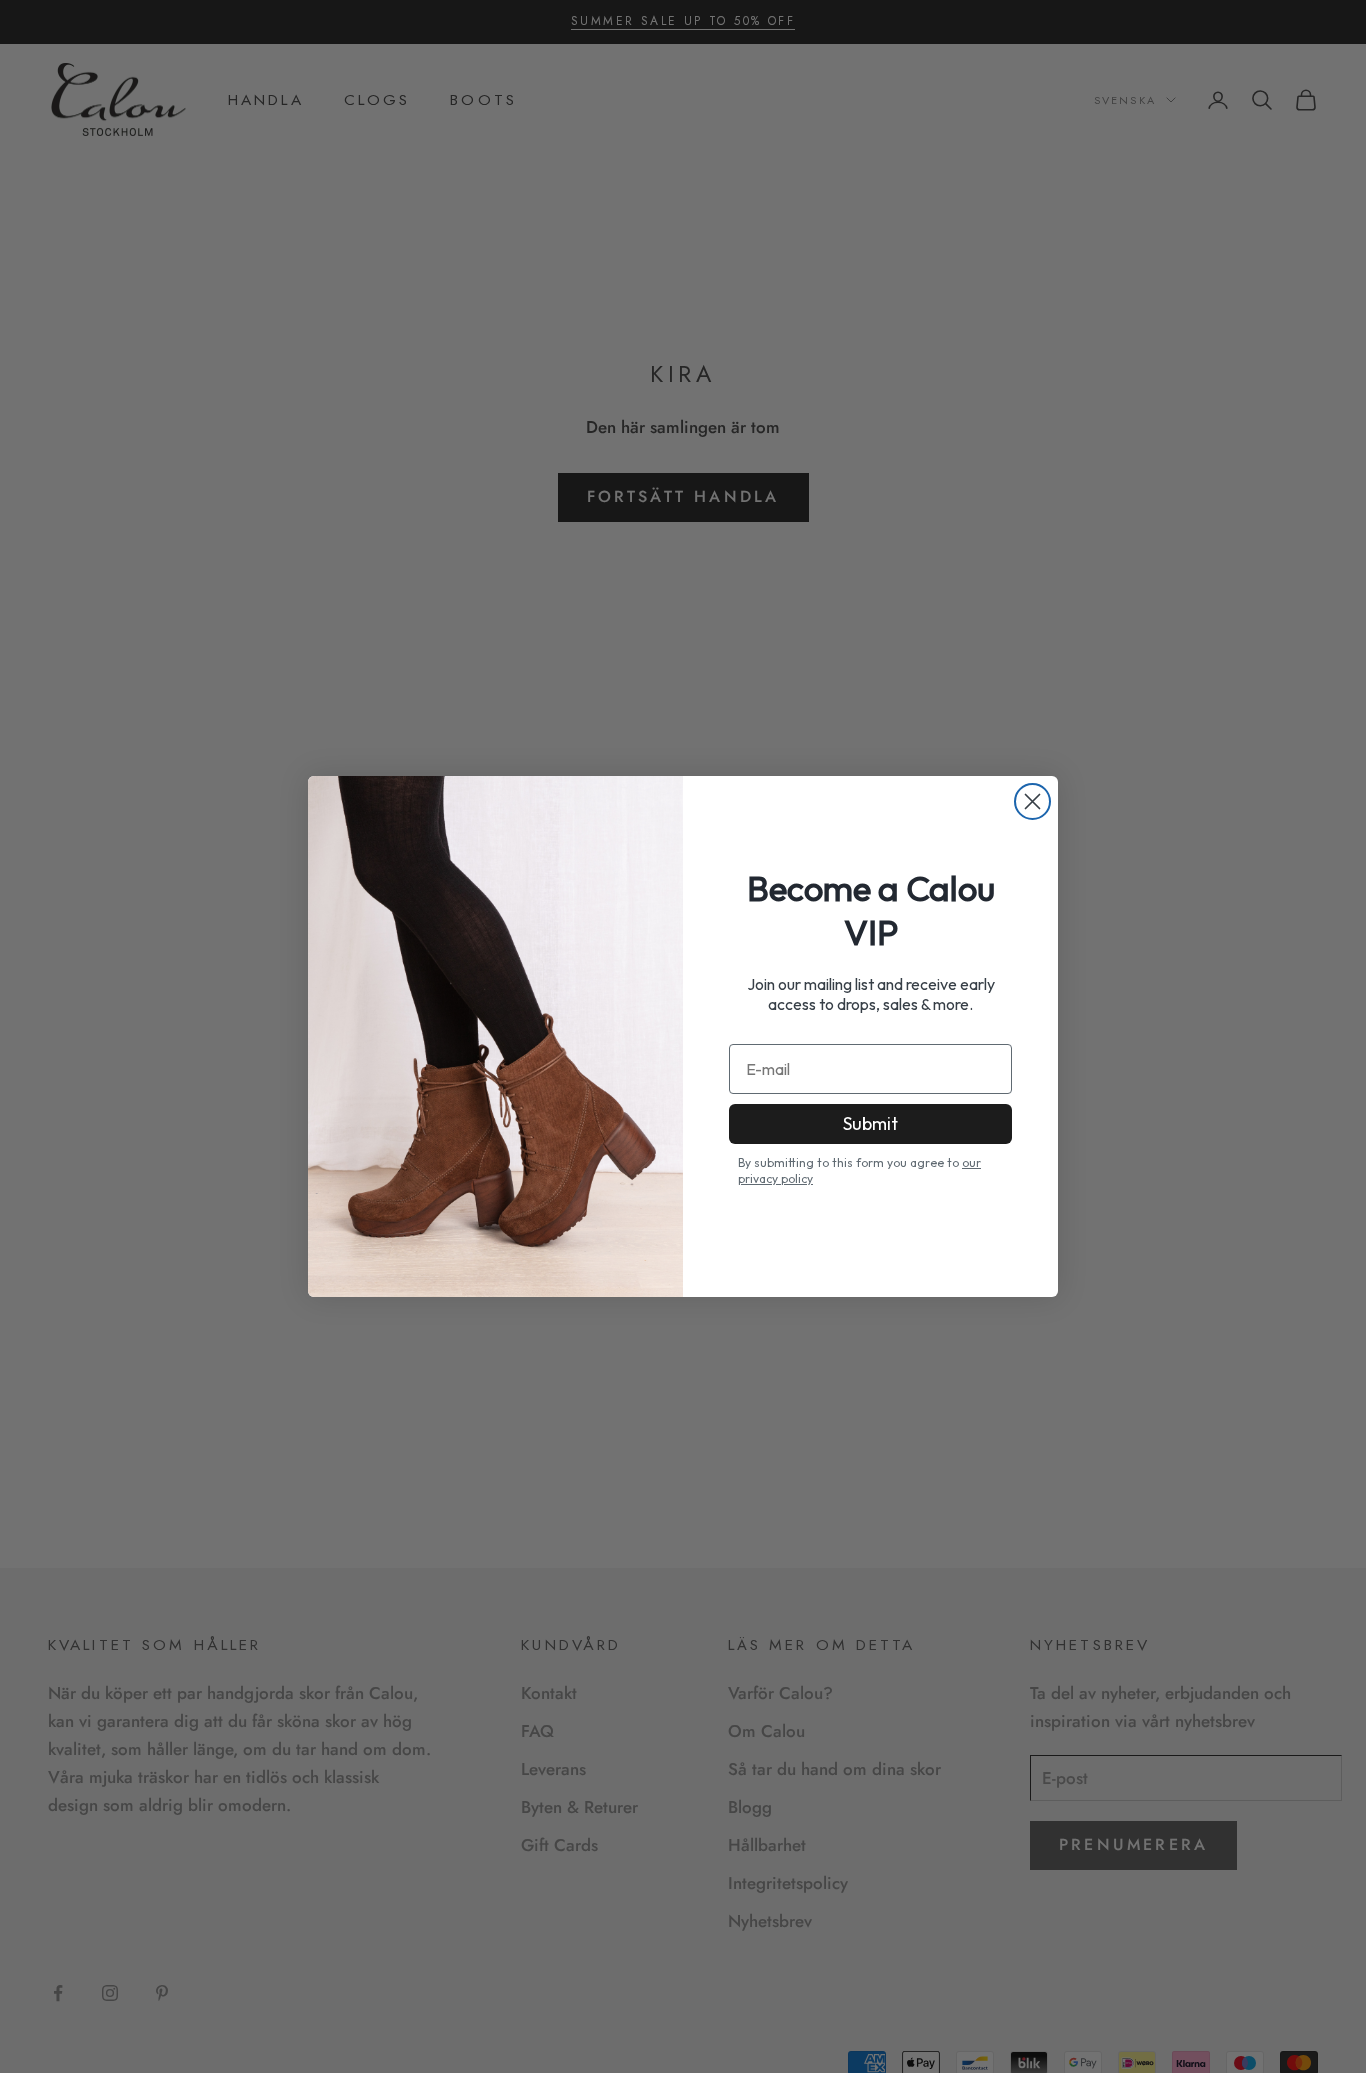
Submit (870, 1123)
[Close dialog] (1032, 801)
